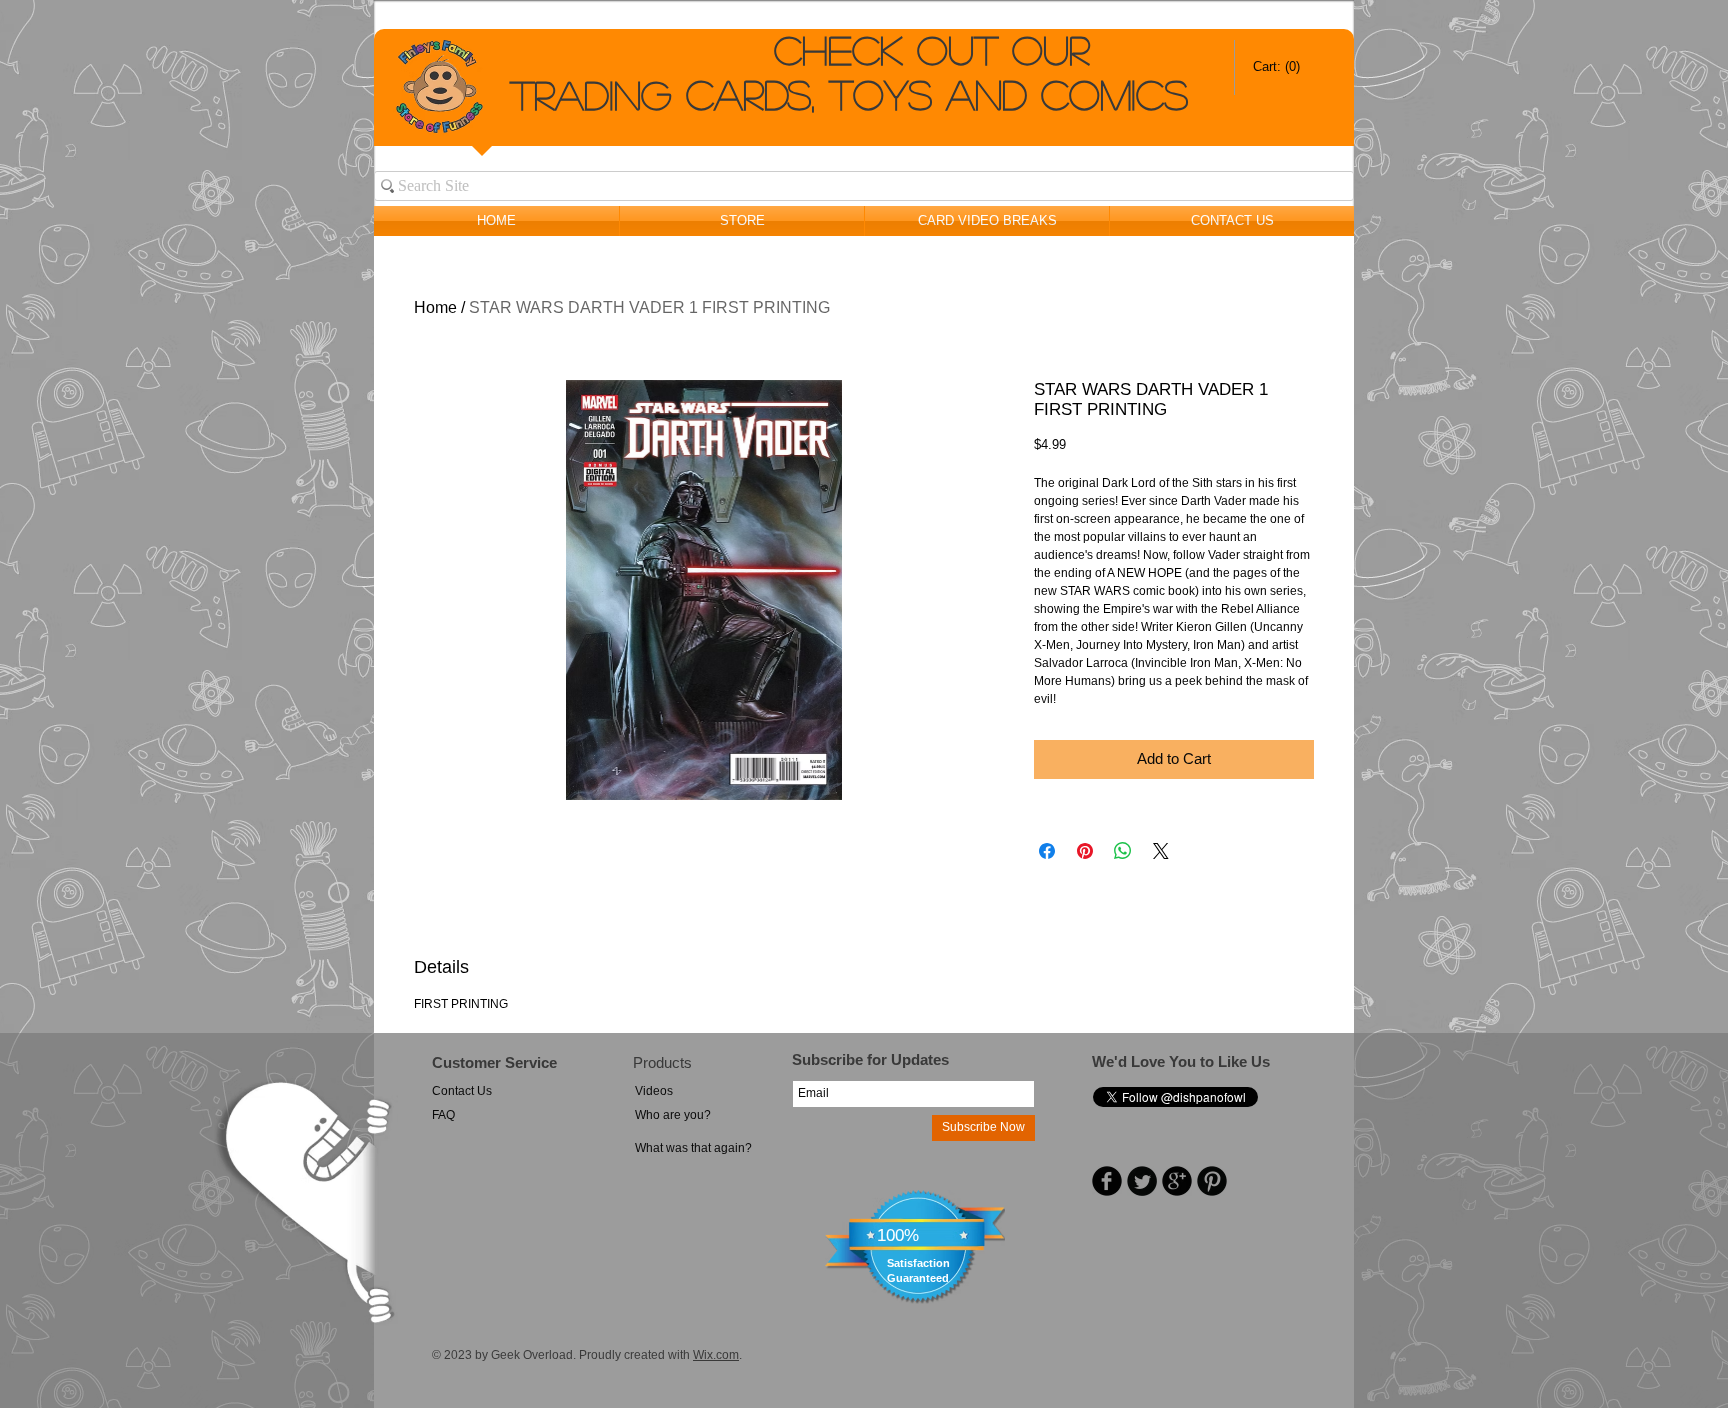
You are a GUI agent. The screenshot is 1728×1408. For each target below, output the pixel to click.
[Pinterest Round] (1212, 1181)
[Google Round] (1177, 1181)
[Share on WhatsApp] (1123, 851)
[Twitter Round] (1142, 1181)
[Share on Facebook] (1047, 851)
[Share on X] (1161, 851)
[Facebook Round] (1107, 1181)
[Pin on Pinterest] (1085, 851)
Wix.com (716, 1355)
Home (435, 307)
